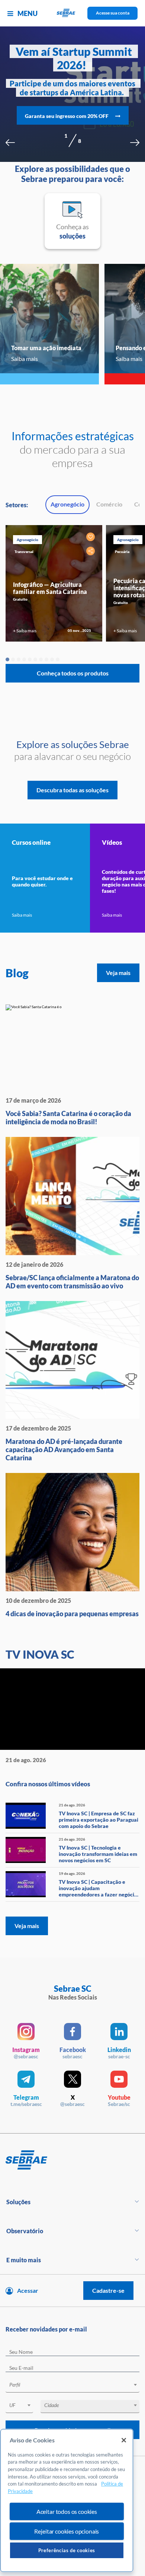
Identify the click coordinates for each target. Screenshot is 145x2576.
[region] (67, 2501)
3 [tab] (19, 659)
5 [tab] (30, 659)
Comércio (109, 504)
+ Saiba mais (25, 631)
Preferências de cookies (67, 2550)
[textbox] (76, 2385)
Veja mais (118, 973)
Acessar (28, 2290)
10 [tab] (58, 659)
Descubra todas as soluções (72, 790)
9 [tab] (52, 659)
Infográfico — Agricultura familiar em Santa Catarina (50, 588)
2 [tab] (13, 659)
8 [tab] (46, 659)
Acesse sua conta (113, 13)
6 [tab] (35, 659)
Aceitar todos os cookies (67, 2511)
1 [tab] (7, 659)
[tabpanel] (54, 583)
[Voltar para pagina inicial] (72, 2160)
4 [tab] (24, 659)
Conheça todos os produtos (73, 673)
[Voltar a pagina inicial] (73, 13)
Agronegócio (67, 504)
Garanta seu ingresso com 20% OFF (67, 116)
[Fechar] (124, 2440)
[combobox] (72, 2386)
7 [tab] (41, 659)
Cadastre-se (108, 2290)
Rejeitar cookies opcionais (67, 2531)
